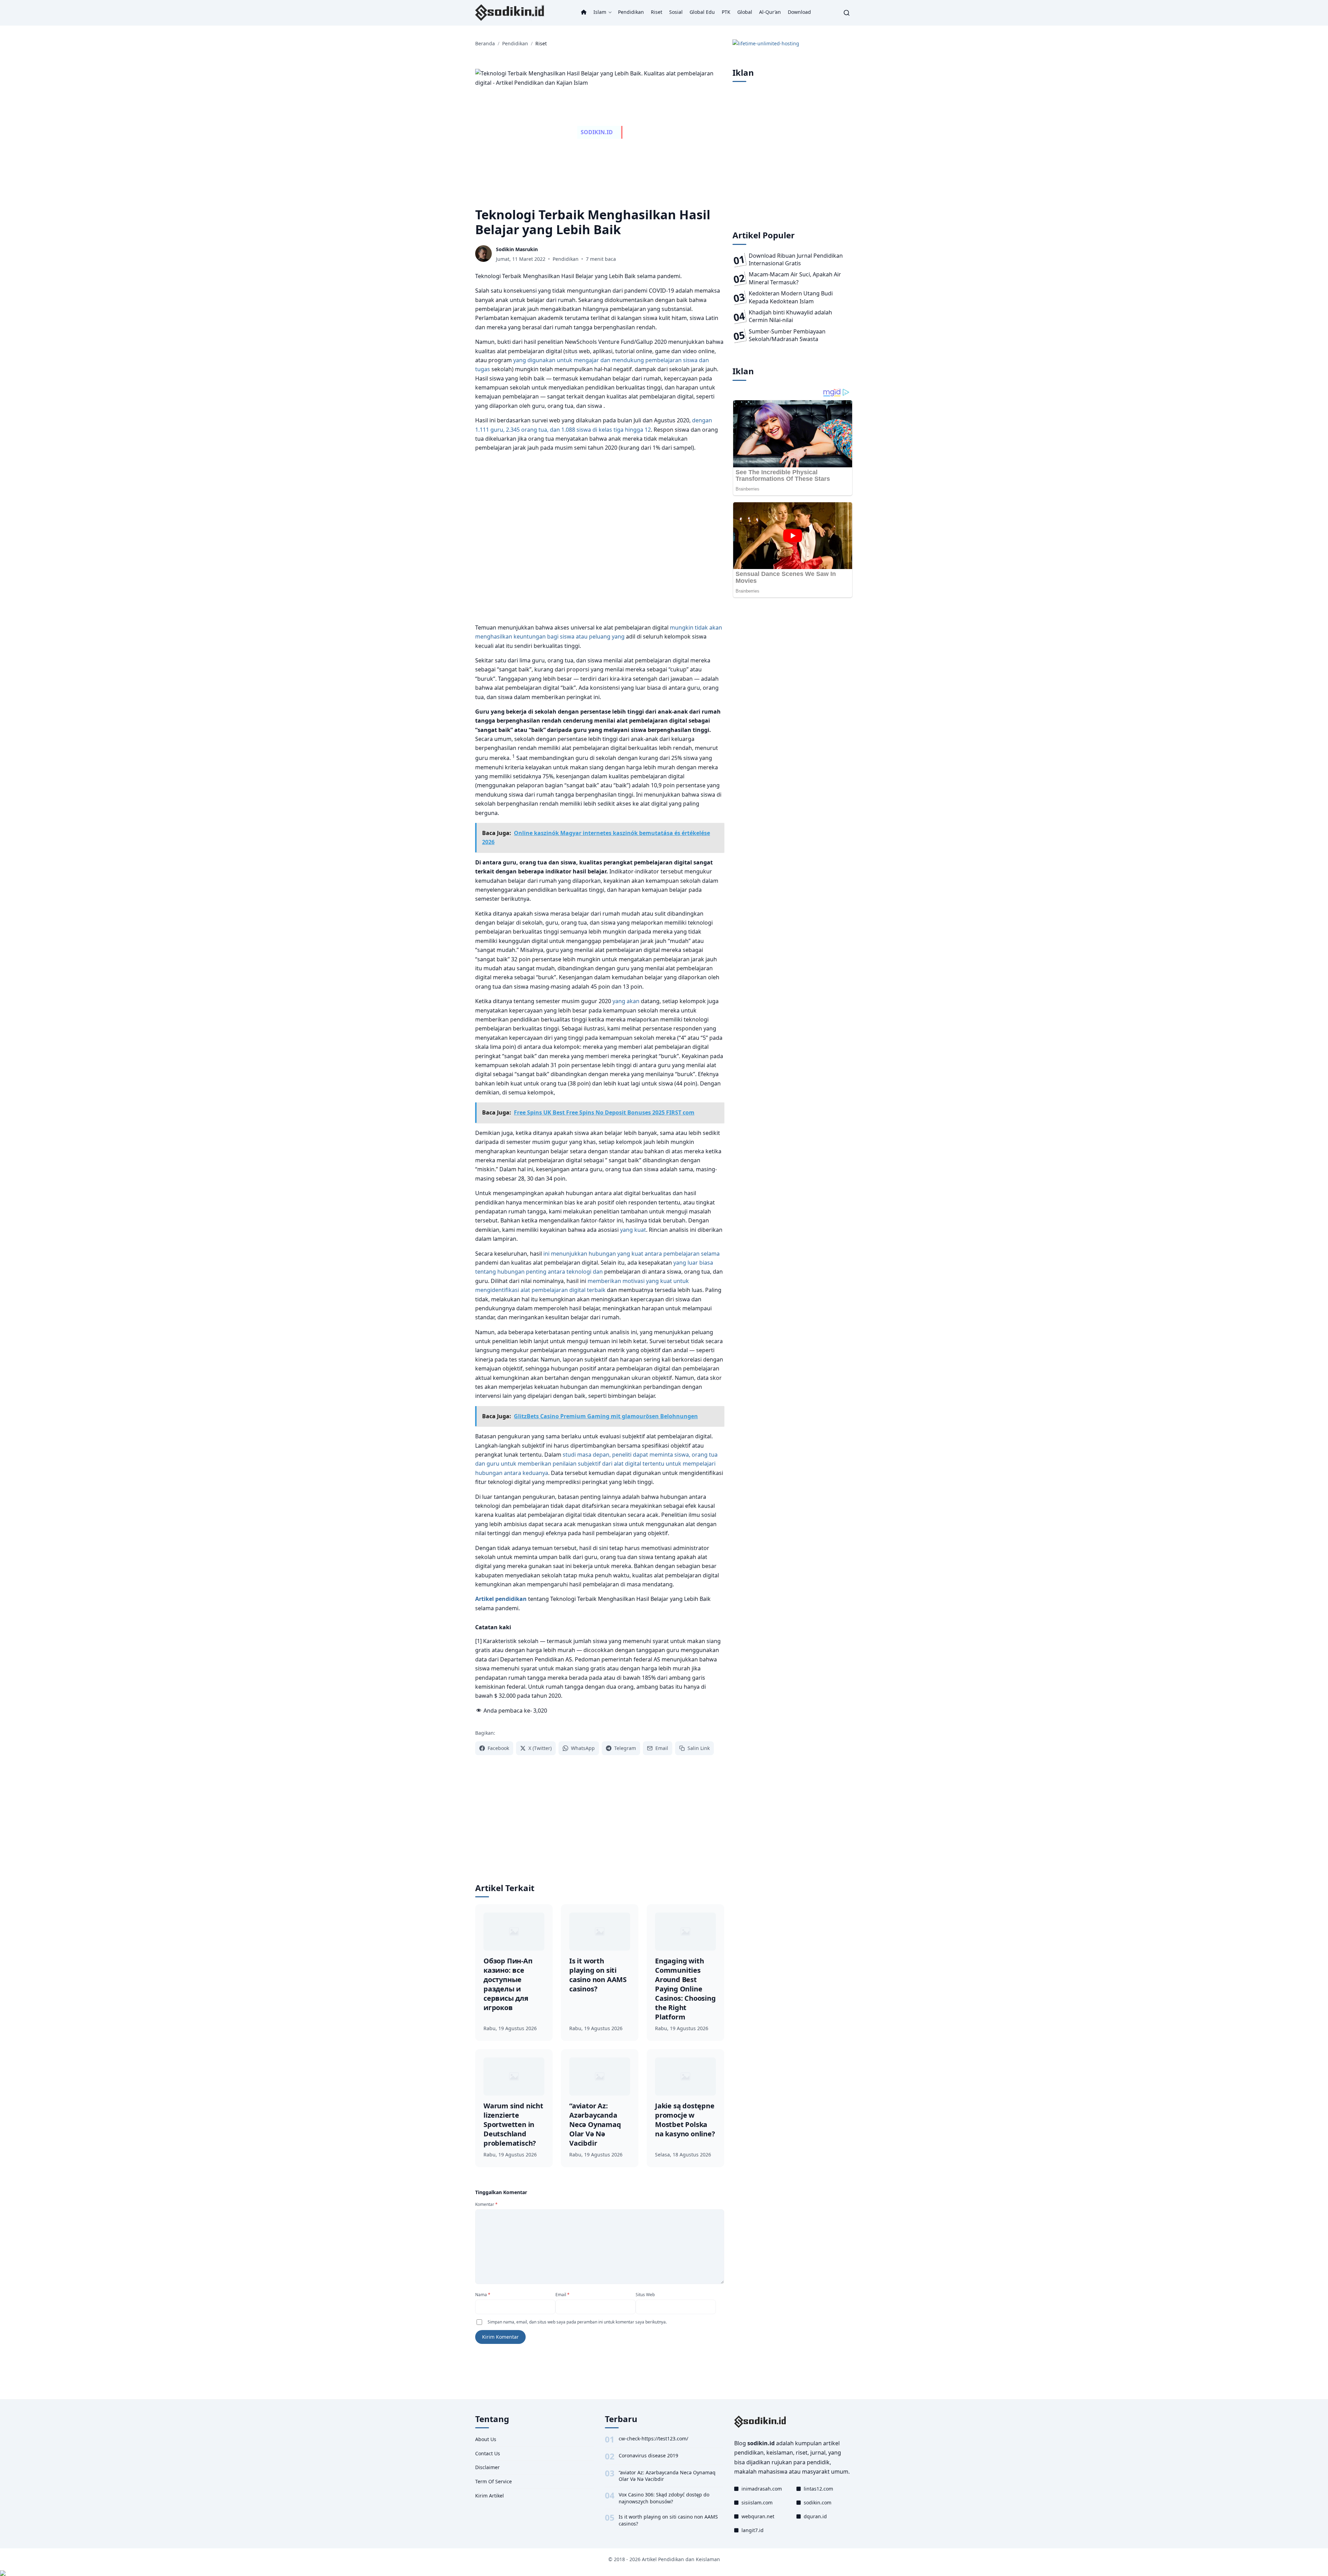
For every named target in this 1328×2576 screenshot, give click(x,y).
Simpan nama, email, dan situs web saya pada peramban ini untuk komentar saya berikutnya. (577, 2322)
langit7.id (753, 2530)
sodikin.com (818, 2502)
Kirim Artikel (490, 2496)
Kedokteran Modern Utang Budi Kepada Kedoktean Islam (791, 297)
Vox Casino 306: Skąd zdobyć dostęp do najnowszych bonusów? (664, 2498)
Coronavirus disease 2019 (648, 2455)
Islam (600, 12)
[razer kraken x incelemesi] (664, 2573)
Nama (483, 2295)
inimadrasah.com (762, 2489)
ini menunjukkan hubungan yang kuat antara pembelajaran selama (631, 1254)
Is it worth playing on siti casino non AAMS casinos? (668, 2520)
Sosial (676, 12)
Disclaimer (487, 2467)
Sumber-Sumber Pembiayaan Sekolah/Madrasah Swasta (787, 335)
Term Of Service (494, 2481)
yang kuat (633, 1230)
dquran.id (815, 2516)
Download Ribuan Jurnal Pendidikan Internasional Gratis (796, 259)
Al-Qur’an (770, 12)
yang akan (626, 1001)
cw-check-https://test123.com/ (653, 2439)
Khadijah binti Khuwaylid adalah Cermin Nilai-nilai (790, 316)
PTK (726, 12)
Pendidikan (631, 12)
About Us (486, 2439)
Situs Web (645, 2295)
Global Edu (702, 12)
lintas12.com (818, 2489)
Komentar (486, 2204)
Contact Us (488, 2453)
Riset (657, 12)
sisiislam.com (757, 2502)
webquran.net (758, 2516)
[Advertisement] (600, 538)
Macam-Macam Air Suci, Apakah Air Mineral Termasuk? (795, 278)
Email (562, 2295)
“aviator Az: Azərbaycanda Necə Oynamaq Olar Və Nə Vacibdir (667, 2476)
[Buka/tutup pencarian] (847, 13)
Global (745, 12)
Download (799, 12)
